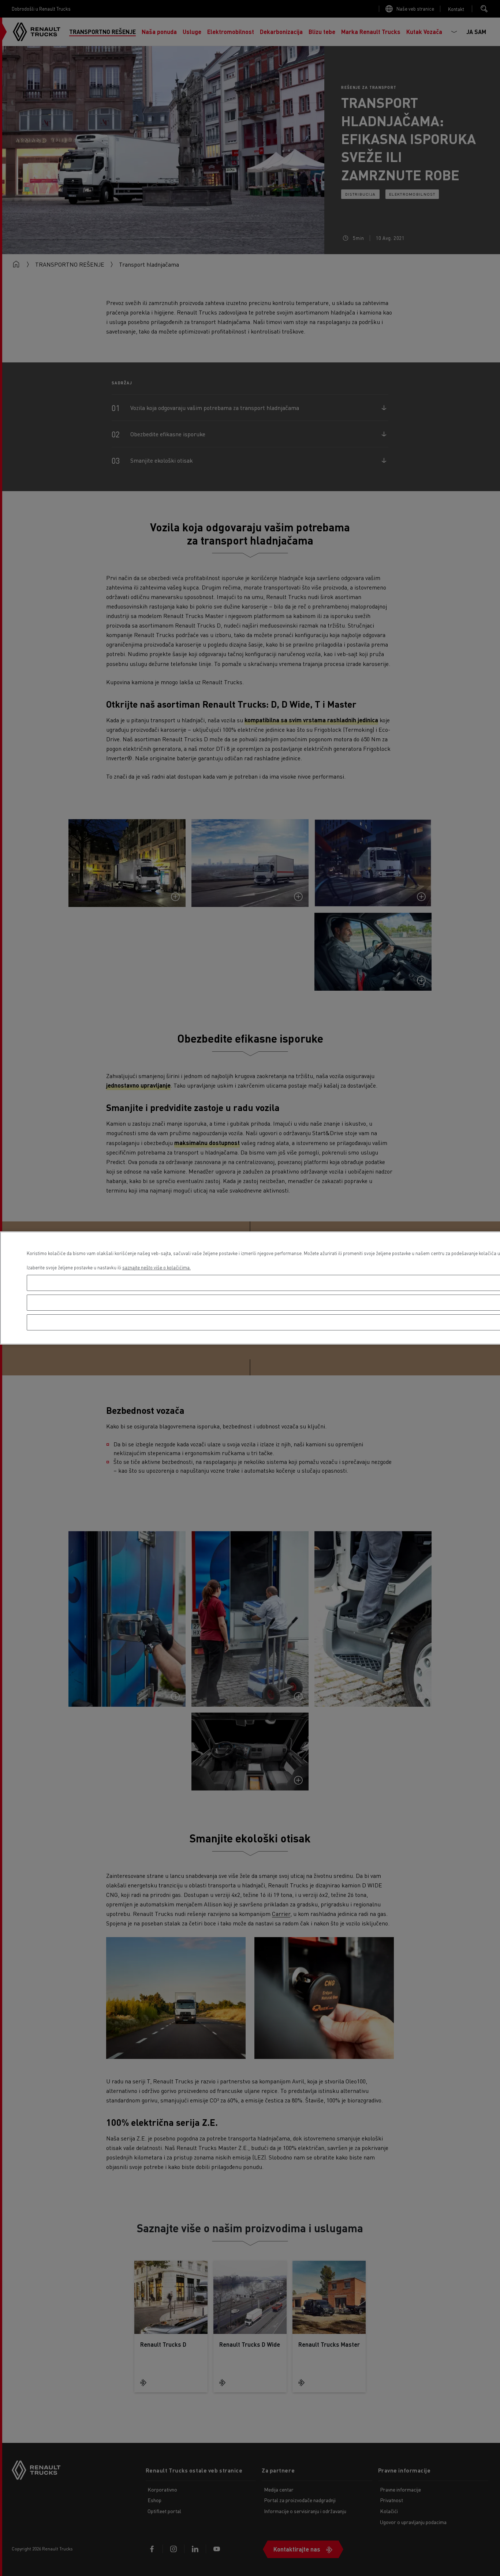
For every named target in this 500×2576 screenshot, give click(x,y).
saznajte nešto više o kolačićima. (156, 1267)
